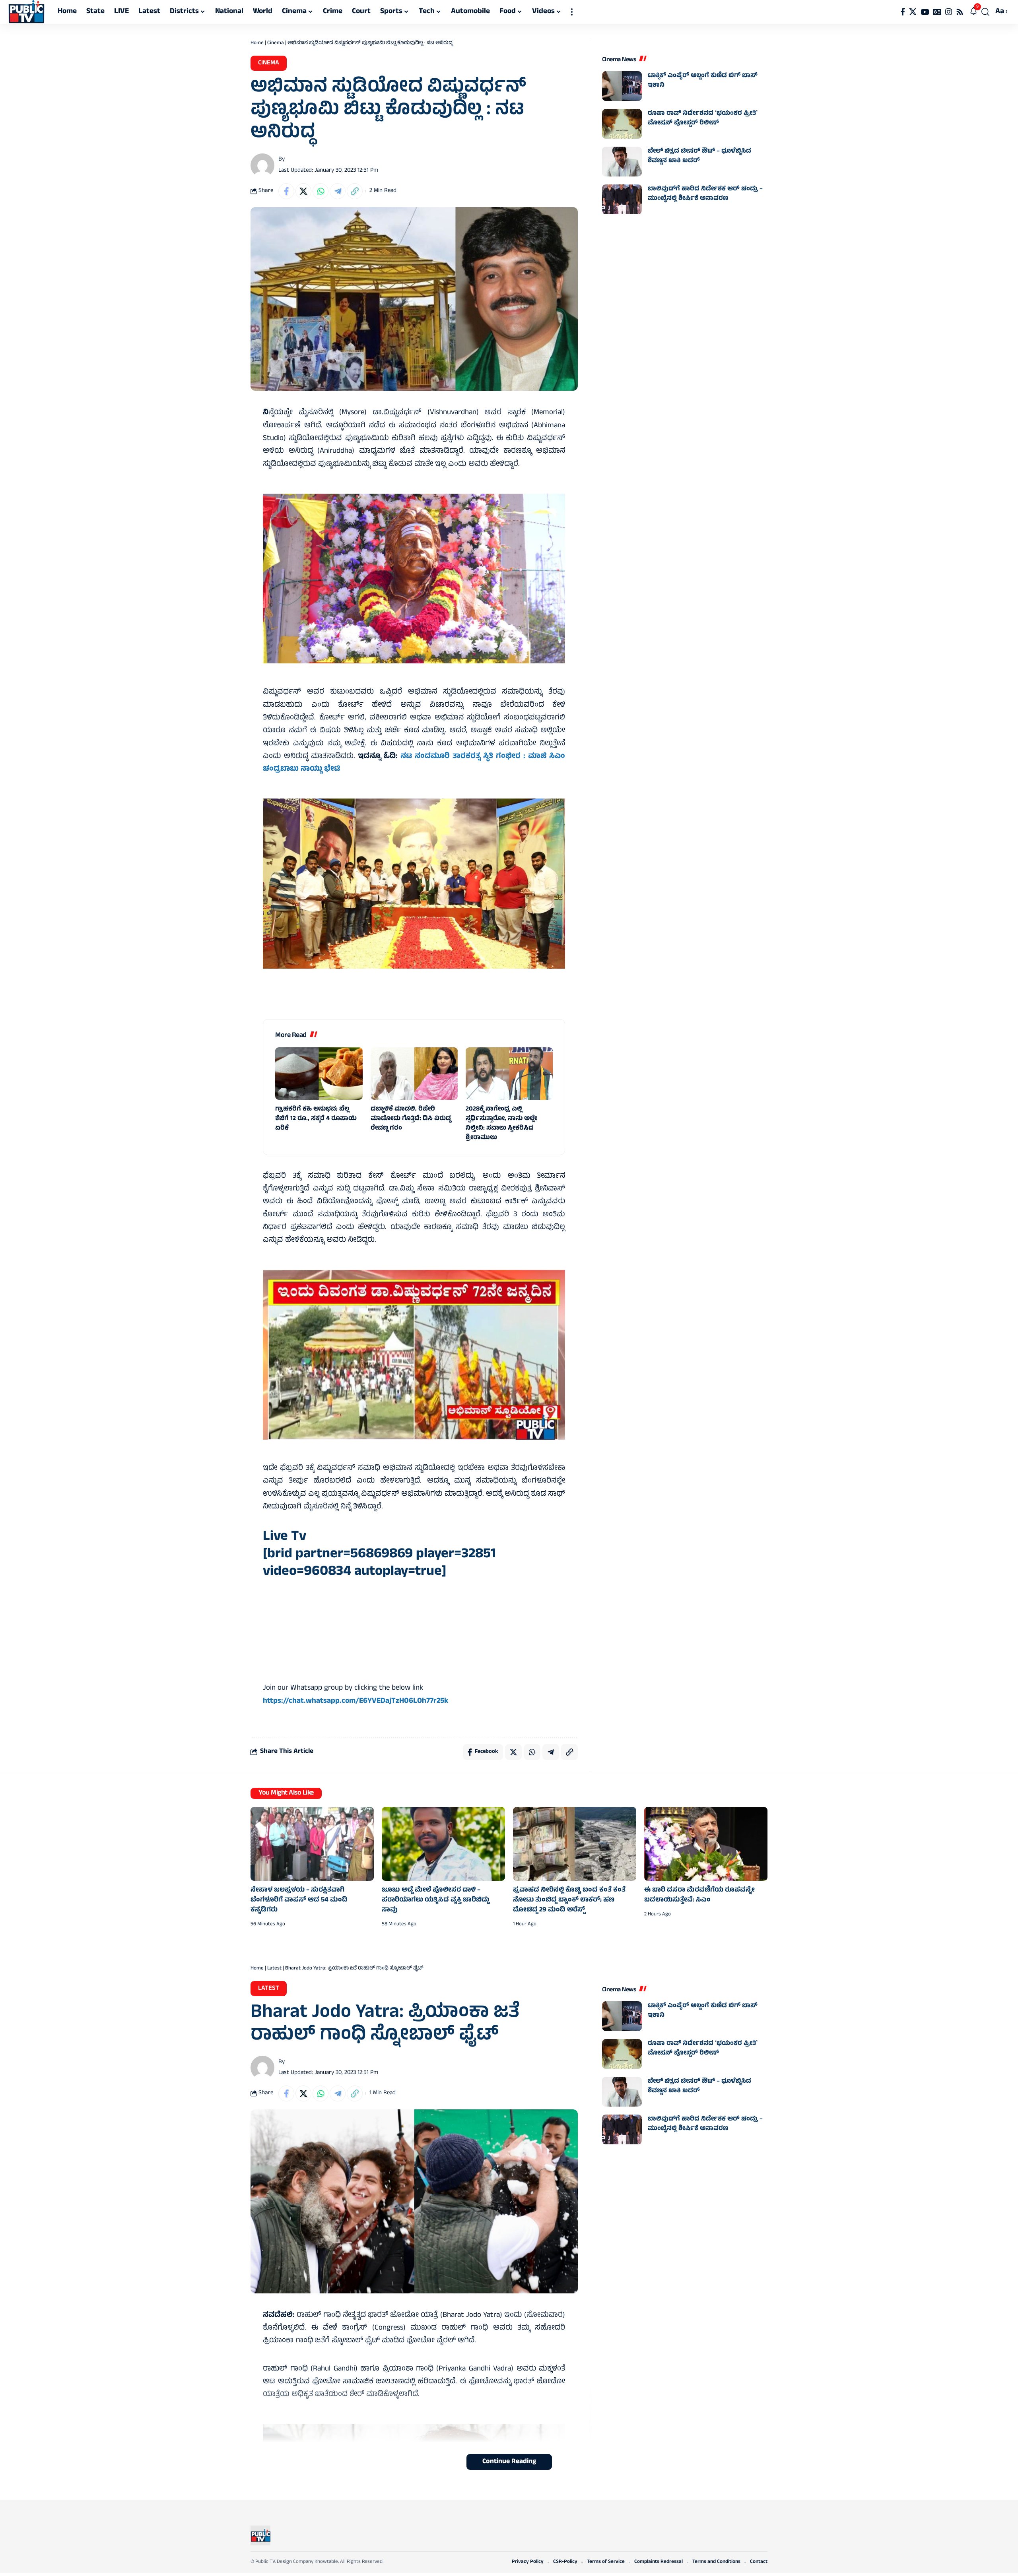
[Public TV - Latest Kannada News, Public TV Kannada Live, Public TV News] (26, 12)
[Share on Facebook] (286, 191)
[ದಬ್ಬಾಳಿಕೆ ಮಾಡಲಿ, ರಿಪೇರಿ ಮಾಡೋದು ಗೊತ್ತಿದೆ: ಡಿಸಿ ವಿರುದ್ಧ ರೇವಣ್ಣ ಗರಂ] (414, 1074)
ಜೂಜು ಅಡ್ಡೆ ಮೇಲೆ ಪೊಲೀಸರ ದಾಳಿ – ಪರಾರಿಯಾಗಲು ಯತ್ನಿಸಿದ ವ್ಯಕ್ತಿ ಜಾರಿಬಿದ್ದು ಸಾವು (435, 1900)
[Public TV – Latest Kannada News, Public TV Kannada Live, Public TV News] (260, 2535)
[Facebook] (903, 12)
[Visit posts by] (262, 165)
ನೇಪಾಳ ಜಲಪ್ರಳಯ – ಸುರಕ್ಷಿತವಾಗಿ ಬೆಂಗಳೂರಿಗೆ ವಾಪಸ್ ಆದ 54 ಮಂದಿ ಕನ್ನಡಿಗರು (299, 1900)
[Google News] (937, 12)
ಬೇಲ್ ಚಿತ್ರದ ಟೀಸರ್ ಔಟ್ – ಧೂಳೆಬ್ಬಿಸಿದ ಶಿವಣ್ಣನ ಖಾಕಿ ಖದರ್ (699, 156)
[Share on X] (303, 191)
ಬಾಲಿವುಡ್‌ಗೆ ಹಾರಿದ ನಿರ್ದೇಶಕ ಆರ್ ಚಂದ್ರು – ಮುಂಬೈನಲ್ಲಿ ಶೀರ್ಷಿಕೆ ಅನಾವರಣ (705, 194)
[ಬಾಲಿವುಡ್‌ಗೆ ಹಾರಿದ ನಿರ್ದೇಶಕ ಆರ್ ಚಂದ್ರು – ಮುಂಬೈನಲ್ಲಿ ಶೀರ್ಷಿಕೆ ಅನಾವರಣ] (622, 199)
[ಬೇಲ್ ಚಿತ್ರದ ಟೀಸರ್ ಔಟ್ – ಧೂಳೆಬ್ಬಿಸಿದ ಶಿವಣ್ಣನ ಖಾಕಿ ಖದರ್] (622, 162)
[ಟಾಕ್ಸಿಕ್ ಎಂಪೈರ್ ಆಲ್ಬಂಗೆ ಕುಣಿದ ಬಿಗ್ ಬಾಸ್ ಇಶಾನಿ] (622, 86)
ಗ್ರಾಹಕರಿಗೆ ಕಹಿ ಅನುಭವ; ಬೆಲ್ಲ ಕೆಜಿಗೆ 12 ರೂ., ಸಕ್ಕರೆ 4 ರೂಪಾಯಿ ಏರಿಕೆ (316, 1119)
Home (257, 43)
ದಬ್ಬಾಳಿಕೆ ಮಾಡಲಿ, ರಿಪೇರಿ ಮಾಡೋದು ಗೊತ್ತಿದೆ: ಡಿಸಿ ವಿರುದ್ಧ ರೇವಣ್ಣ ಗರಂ (411, 1119)
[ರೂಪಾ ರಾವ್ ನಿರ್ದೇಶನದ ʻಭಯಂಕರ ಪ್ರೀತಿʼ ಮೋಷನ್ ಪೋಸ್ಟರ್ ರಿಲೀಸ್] (622, 124)
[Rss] (960, 12)
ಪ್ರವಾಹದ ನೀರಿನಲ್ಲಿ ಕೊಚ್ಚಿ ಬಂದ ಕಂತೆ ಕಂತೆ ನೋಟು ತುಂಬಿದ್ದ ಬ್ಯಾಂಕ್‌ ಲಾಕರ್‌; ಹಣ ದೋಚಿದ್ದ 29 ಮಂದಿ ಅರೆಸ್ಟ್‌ (569, 1900)
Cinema (276, 43)
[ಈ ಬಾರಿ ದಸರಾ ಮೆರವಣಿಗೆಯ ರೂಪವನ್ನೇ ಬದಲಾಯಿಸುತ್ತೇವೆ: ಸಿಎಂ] (706, 1844)
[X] (913, 12)
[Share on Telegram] (338, 191)
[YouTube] (925, 12)
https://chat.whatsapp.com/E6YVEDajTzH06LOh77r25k (356, 1701)
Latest (274, 1969)
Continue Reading (509, 2462)
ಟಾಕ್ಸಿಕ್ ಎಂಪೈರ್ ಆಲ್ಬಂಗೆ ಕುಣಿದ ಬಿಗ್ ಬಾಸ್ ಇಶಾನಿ (703, 81)
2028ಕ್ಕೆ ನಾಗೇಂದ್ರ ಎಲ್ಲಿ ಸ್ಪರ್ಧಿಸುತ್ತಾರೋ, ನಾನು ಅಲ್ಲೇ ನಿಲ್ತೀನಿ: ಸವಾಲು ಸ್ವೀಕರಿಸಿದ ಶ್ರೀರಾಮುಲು (501, 1124)
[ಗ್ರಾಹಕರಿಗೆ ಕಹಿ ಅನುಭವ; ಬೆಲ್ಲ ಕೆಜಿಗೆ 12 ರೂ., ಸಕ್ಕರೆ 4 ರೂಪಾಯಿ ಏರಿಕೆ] (319, 1074)
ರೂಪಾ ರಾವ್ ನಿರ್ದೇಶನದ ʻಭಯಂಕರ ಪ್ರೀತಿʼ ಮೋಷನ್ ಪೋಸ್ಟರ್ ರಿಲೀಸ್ (703, 118)
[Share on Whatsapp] (321, 191)
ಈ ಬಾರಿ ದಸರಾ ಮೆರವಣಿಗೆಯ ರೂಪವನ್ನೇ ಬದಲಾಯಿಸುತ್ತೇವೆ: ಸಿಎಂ (699, 1895)
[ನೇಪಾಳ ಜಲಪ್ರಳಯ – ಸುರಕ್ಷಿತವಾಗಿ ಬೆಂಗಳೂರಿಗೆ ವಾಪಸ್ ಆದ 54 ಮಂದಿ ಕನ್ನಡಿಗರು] (312, 1844)
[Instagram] (949, 12)
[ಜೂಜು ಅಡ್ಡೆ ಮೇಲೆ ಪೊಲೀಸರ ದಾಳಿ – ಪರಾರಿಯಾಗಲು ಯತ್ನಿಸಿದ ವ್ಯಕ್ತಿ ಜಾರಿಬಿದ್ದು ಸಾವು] (443, 1844)
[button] (572, 12)
